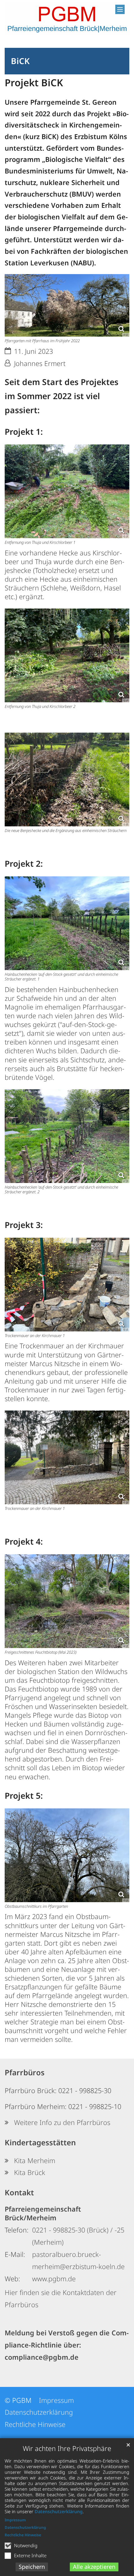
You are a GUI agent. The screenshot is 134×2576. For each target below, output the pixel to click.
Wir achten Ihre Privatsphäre (67, 2448)
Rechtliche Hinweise (23, 2535)
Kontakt (19, 2192)
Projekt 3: (24, 1225)
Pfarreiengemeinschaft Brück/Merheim (43, 2213)
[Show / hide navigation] (120, 9)
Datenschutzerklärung (59, 2511)
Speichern (32, 2567)
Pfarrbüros (25, 2072)
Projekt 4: (24, 1541)
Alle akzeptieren (94, 2567)
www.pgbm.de (54, 2279)
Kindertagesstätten (40, 2142)
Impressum (15, 2520)
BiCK (20, 61)
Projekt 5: (24, 1796)
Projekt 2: (24, 864)
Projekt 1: (24, 432)
